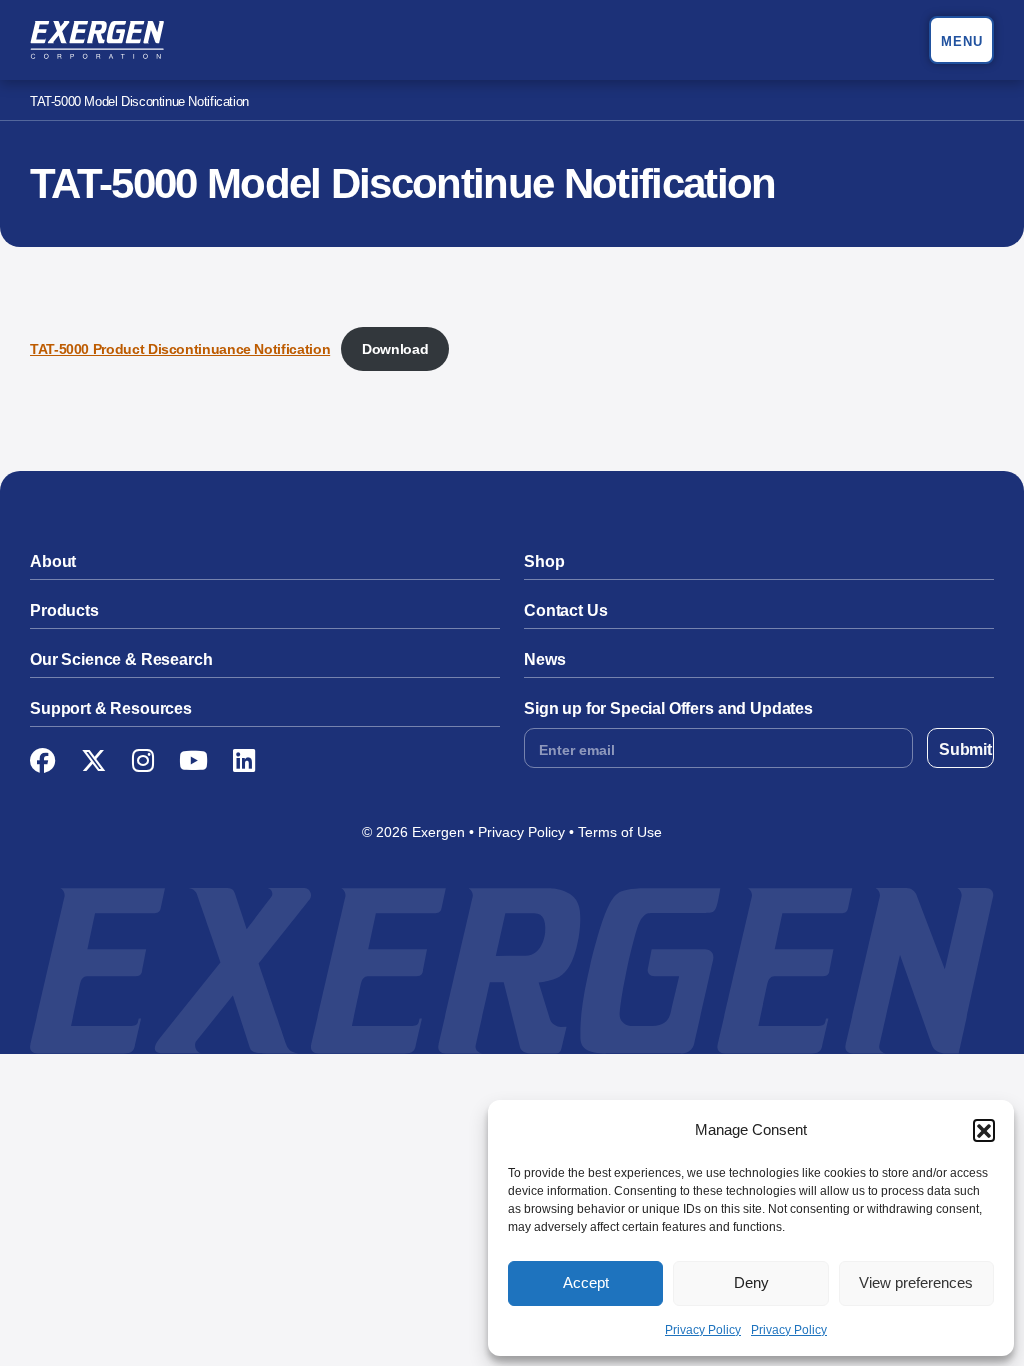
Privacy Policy (703, 1330)
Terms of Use (620, 832)
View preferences (916, 1282)
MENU (962, 41)
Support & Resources (111, 708)
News (544, 659)
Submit (965, 749)
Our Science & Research (121, 659)
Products (64, 610)
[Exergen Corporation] (97, 40)
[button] (984, 1130)
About (53, 561)
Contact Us (565, 610)
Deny (751, 1282)
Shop (544, 561)
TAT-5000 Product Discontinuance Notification (180, 349)
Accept (586, 1282)
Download (395, 349)
